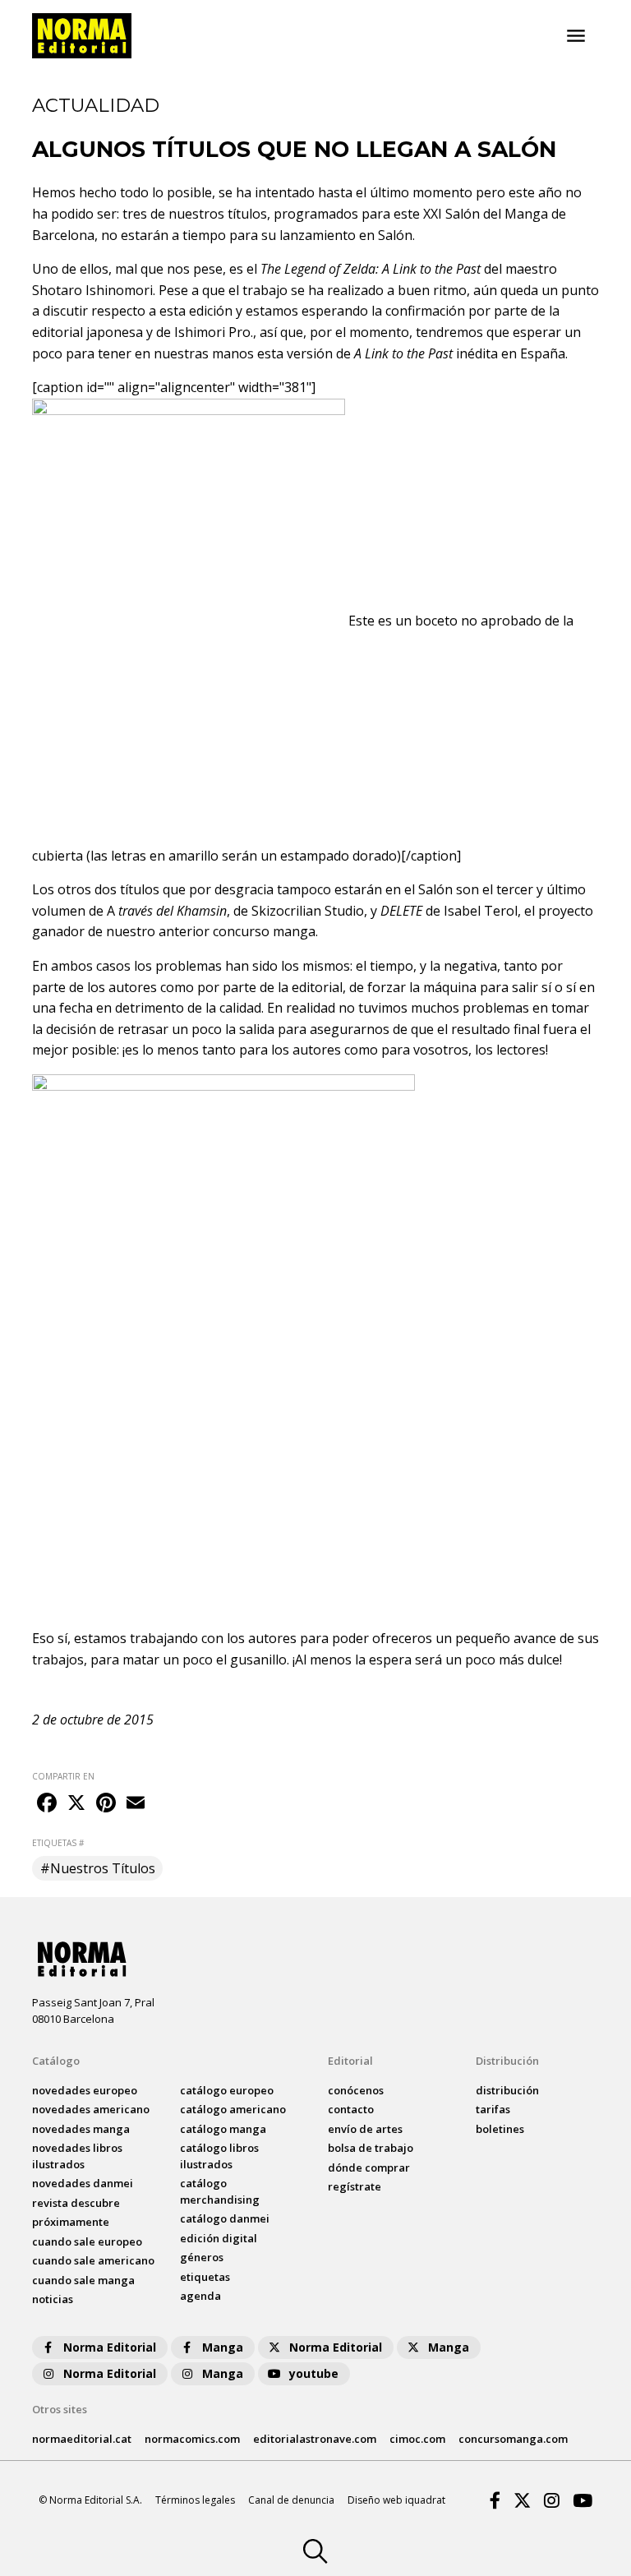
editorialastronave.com (315, 2439)
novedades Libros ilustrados (77, 2156)
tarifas (493, 2109)
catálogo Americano (233, 2109)
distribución (507, 2090)
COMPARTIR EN (63, 1776)
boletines (500, 2129)
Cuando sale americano (93, 2260)
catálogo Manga (223, 2129)
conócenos (356, 2090)
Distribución (507, 2061)
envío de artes (365, 2129)
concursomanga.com (513, 2439)
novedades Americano (91, 2109)
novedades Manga (81, 2129)
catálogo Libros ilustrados (219, 2156)
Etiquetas (205, 2277)
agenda (200, 2296)
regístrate (355, 2186)
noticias (53, 2299)
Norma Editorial (110, 2347)
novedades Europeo (85, 2090)
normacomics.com (192, 2439)
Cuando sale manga (83, 2280)
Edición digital (219, 2238)
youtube (314, 2373)
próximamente (71, 2222)
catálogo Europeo (227, 2090)
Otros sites (60, 2409)
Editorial (350, 2061)
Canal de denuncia (291, 2500)
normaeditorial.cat (82, 2439)
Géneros (202, 2257)
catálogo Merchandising (220, 2191)
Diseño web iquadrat (396, 2500)
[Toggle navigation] (576, 36)
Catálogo (56, 2061)
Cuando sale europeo (87, 2241)
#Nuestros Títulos (98, 1868)
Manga (223, 2347)
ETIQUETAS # (58, 1843)
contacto (351, 2109)
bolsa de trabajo (371, 2148)
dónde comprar (369, 2167)
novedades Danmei (83, 2183)
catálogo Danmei (225, 2218)
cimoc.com (417, 2439)
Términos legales (195, 2500)
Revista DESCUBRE (76, 2203)
